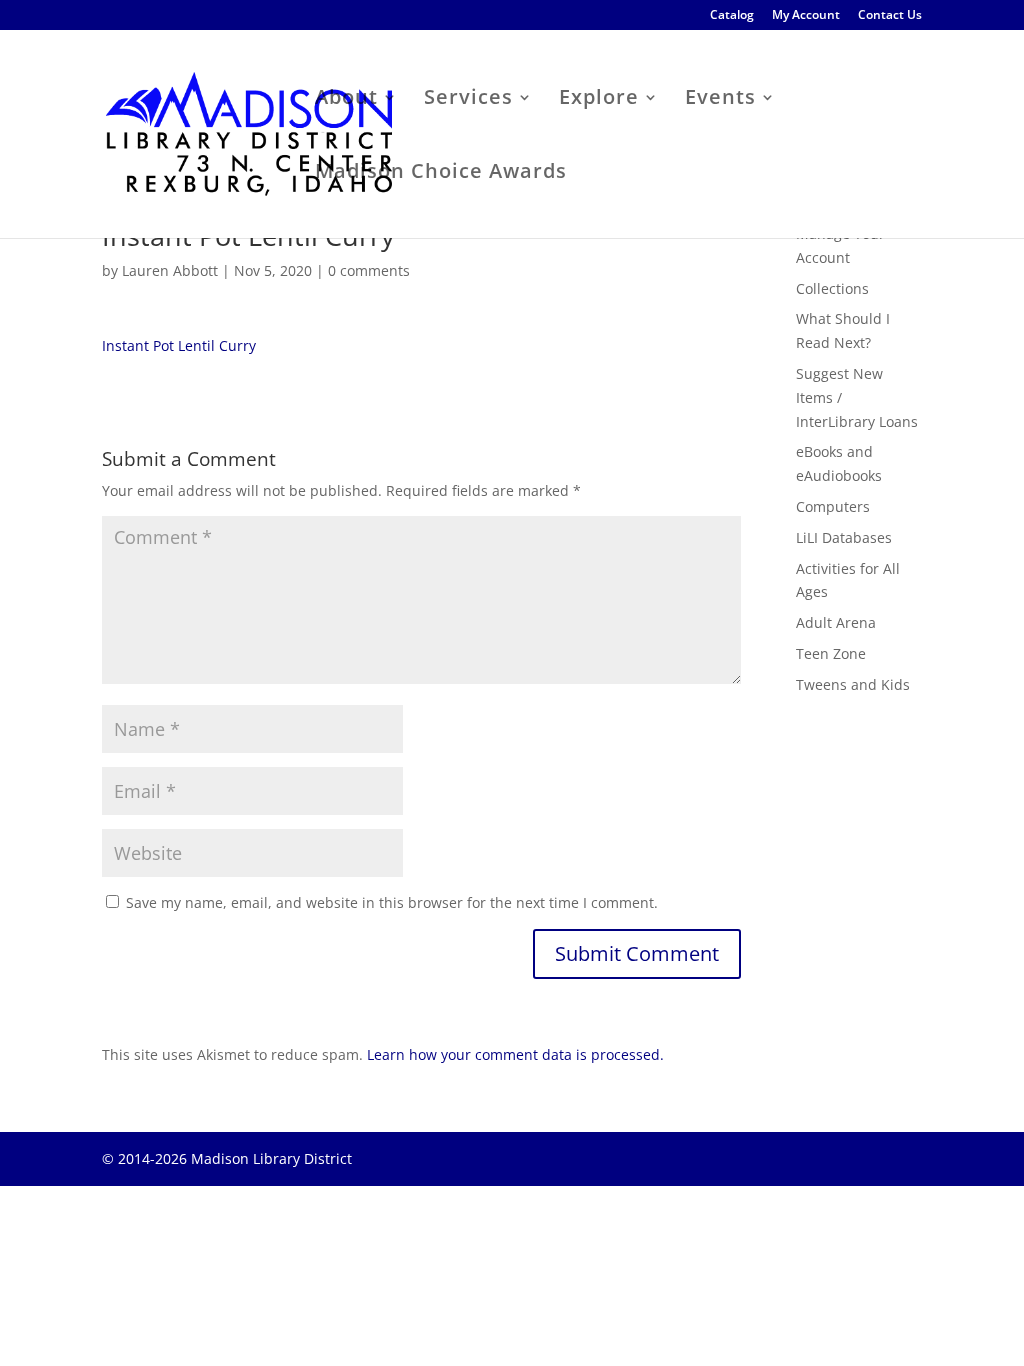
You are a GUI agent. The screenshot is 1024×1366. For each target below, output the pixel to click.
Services (468, 100)
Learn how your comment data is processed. (515, 1054)
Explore (599, 100)
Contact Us (890, 16)
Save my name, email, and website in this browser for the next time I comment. (392, 902)
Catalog (732, 16)
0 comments (369, 270)
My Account (806, 16)
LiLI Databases (844, 537)
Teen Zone (831, 653)
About (346, 100)
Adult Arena (836, 622)
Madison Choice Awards (441, 174)
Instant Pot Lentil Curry (179, 345)
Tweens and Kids (853, 684)
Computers (833, 506)
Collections (832, 288)
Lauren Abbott (170, 270)
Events (720, 100)
